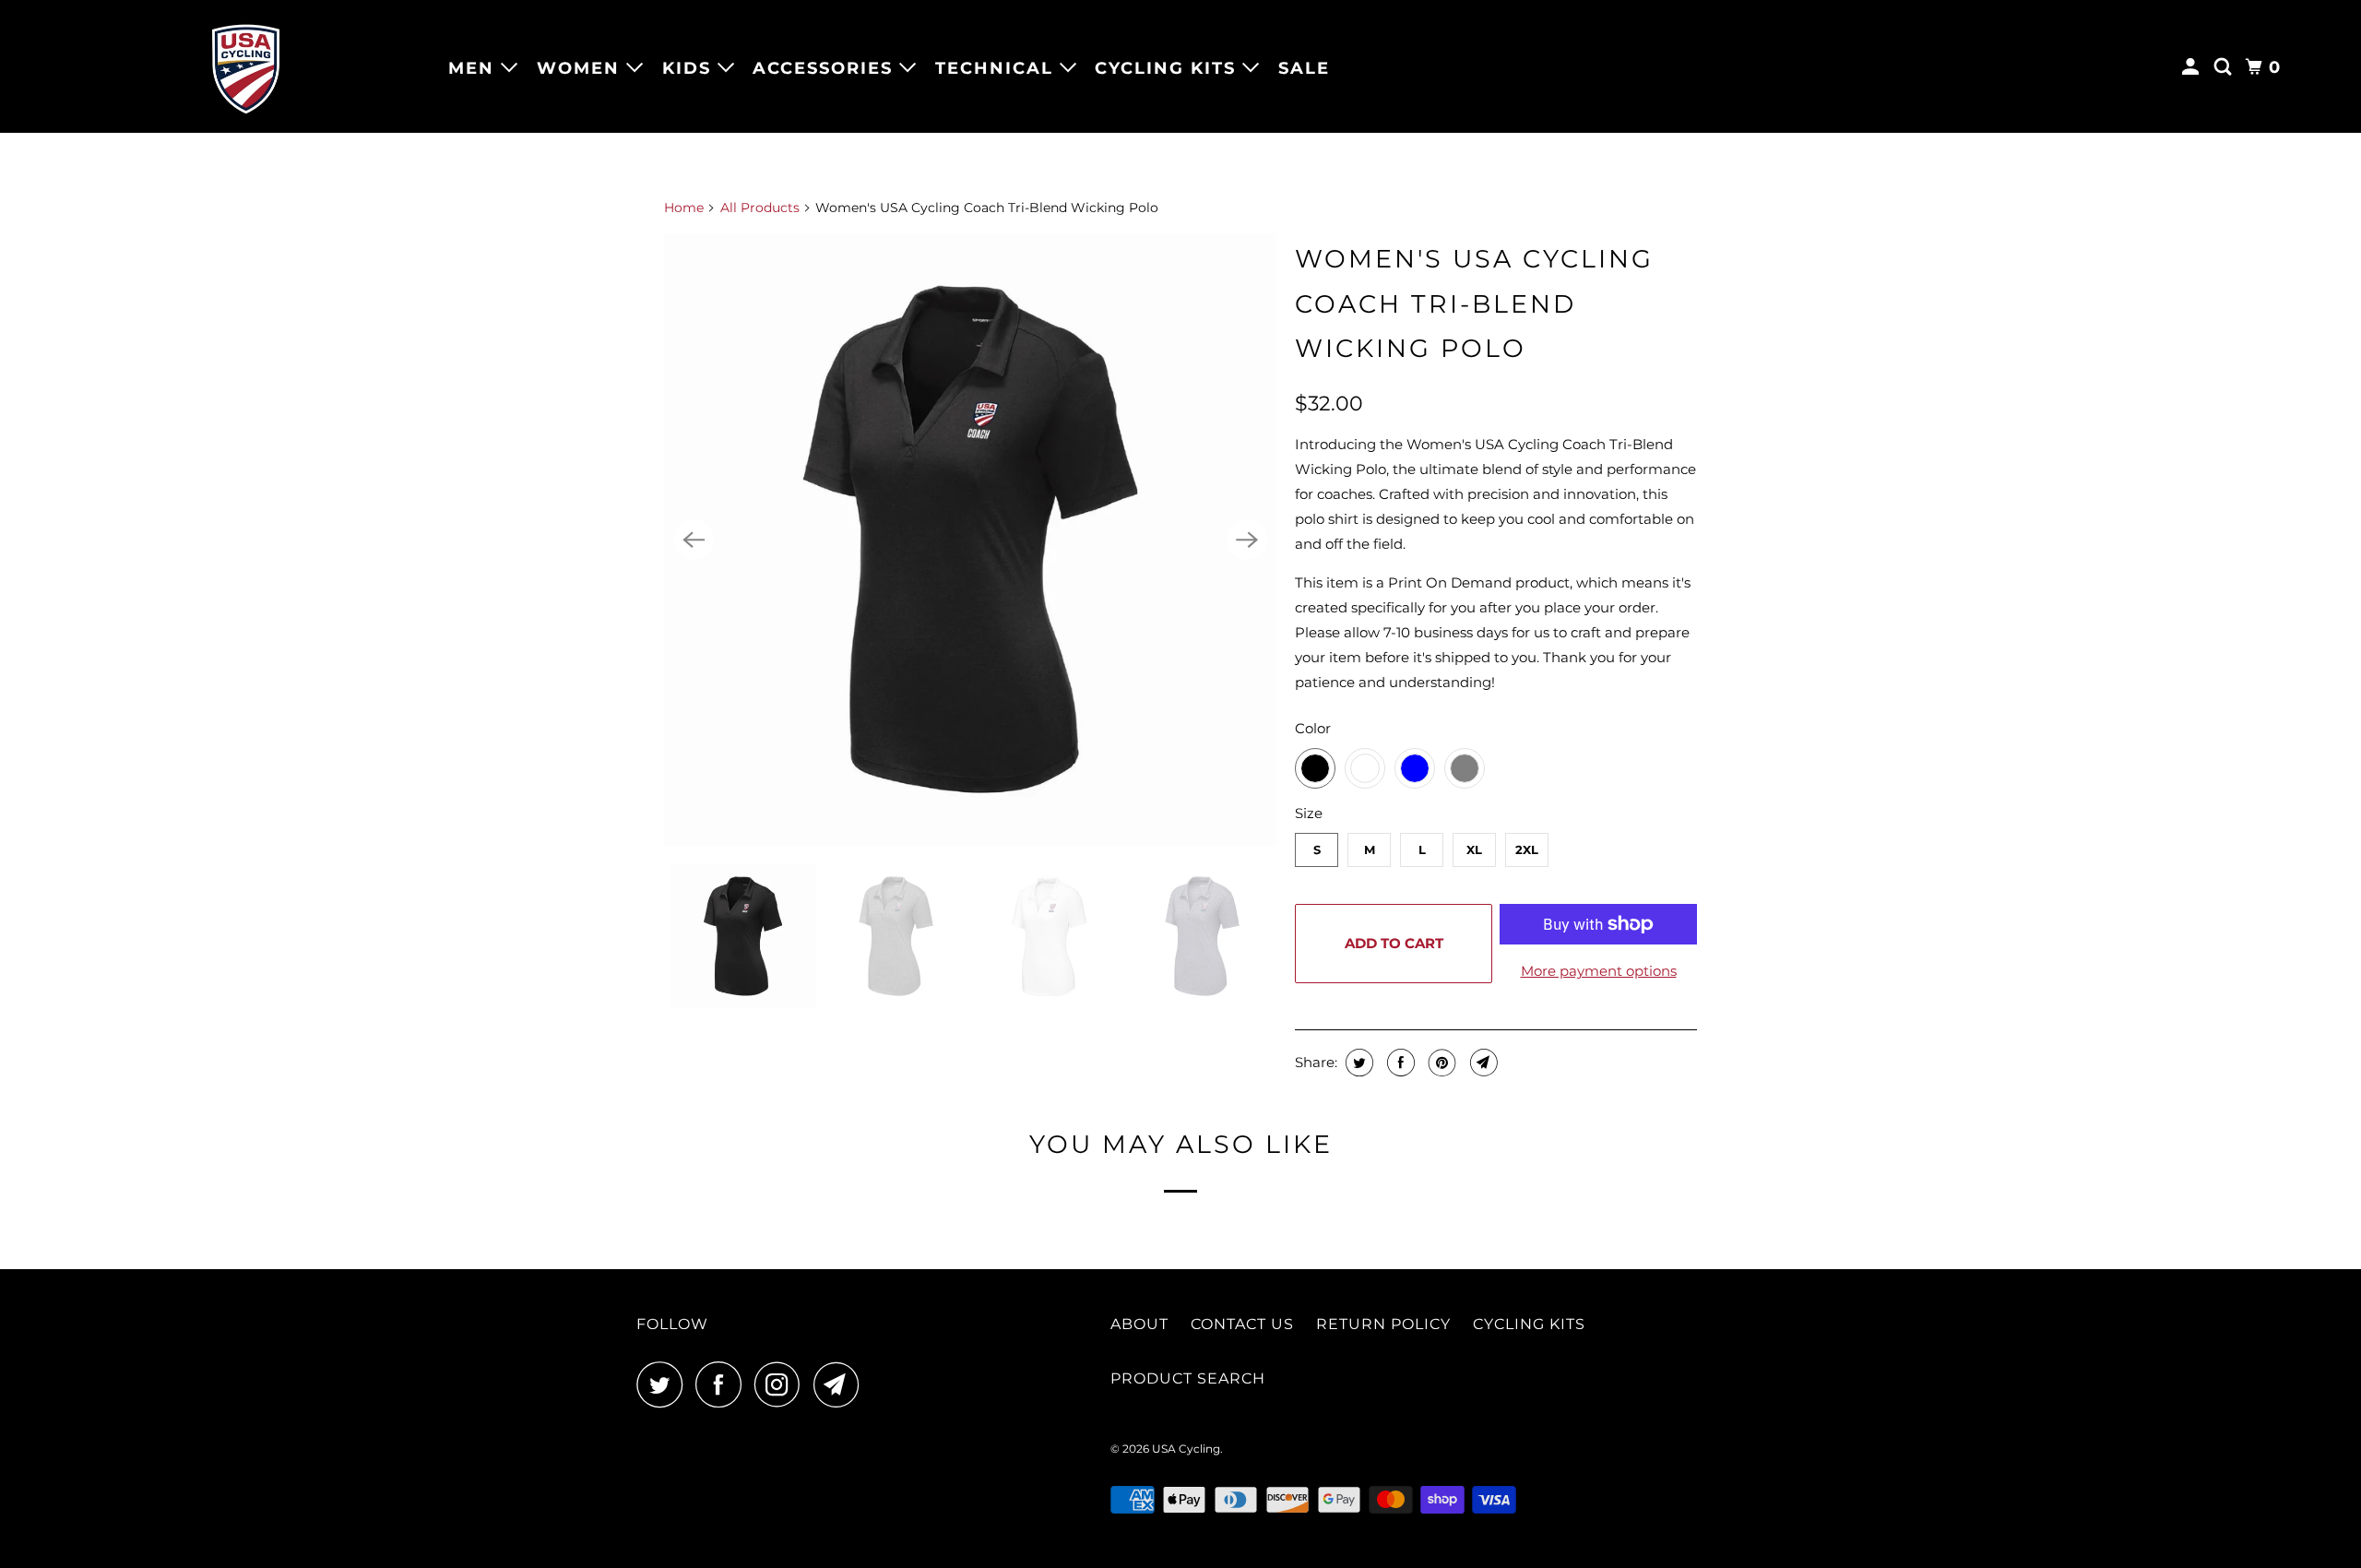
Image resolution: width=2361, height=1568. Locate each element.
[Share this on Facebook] (1399, 1063)
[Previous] (694, 540)
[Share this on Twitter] (1357, 1063)
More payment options (1599, 971)
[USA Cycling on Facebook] (723, 1384)
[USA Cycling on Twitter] (664, 1384)
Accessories (826, 68)
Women (581, 68)
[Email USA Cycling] (841, 1384)
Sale (1304, 68)
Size (1309, 813)
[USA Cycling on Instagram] (782, 1384)
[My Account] (2193, 67)
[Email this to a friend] (1482, 1063)
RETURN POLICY (1383, 1324)
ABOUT (1139, 1324)
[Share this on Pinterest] (1440, 1063)
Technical (997, 68)
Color (1313, 728)
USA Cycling (1186, 1449)
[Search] (2225, 67)
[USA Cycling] (246, 66)
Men (475, 68)
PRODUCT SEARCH (1188, 1378)
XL (1474, 849)
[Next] (1247, 540)
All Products (760, 208)
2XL (1527, 849)
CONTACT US (1242, 1324)
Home (684, 208)
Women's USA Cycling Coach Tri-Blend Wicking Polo (1474, 303)
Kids (690, 68)
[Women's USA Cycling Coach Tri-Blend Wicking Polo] (970, 540)
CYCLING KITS (1529, 1324)
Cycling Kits (1169, 68)
